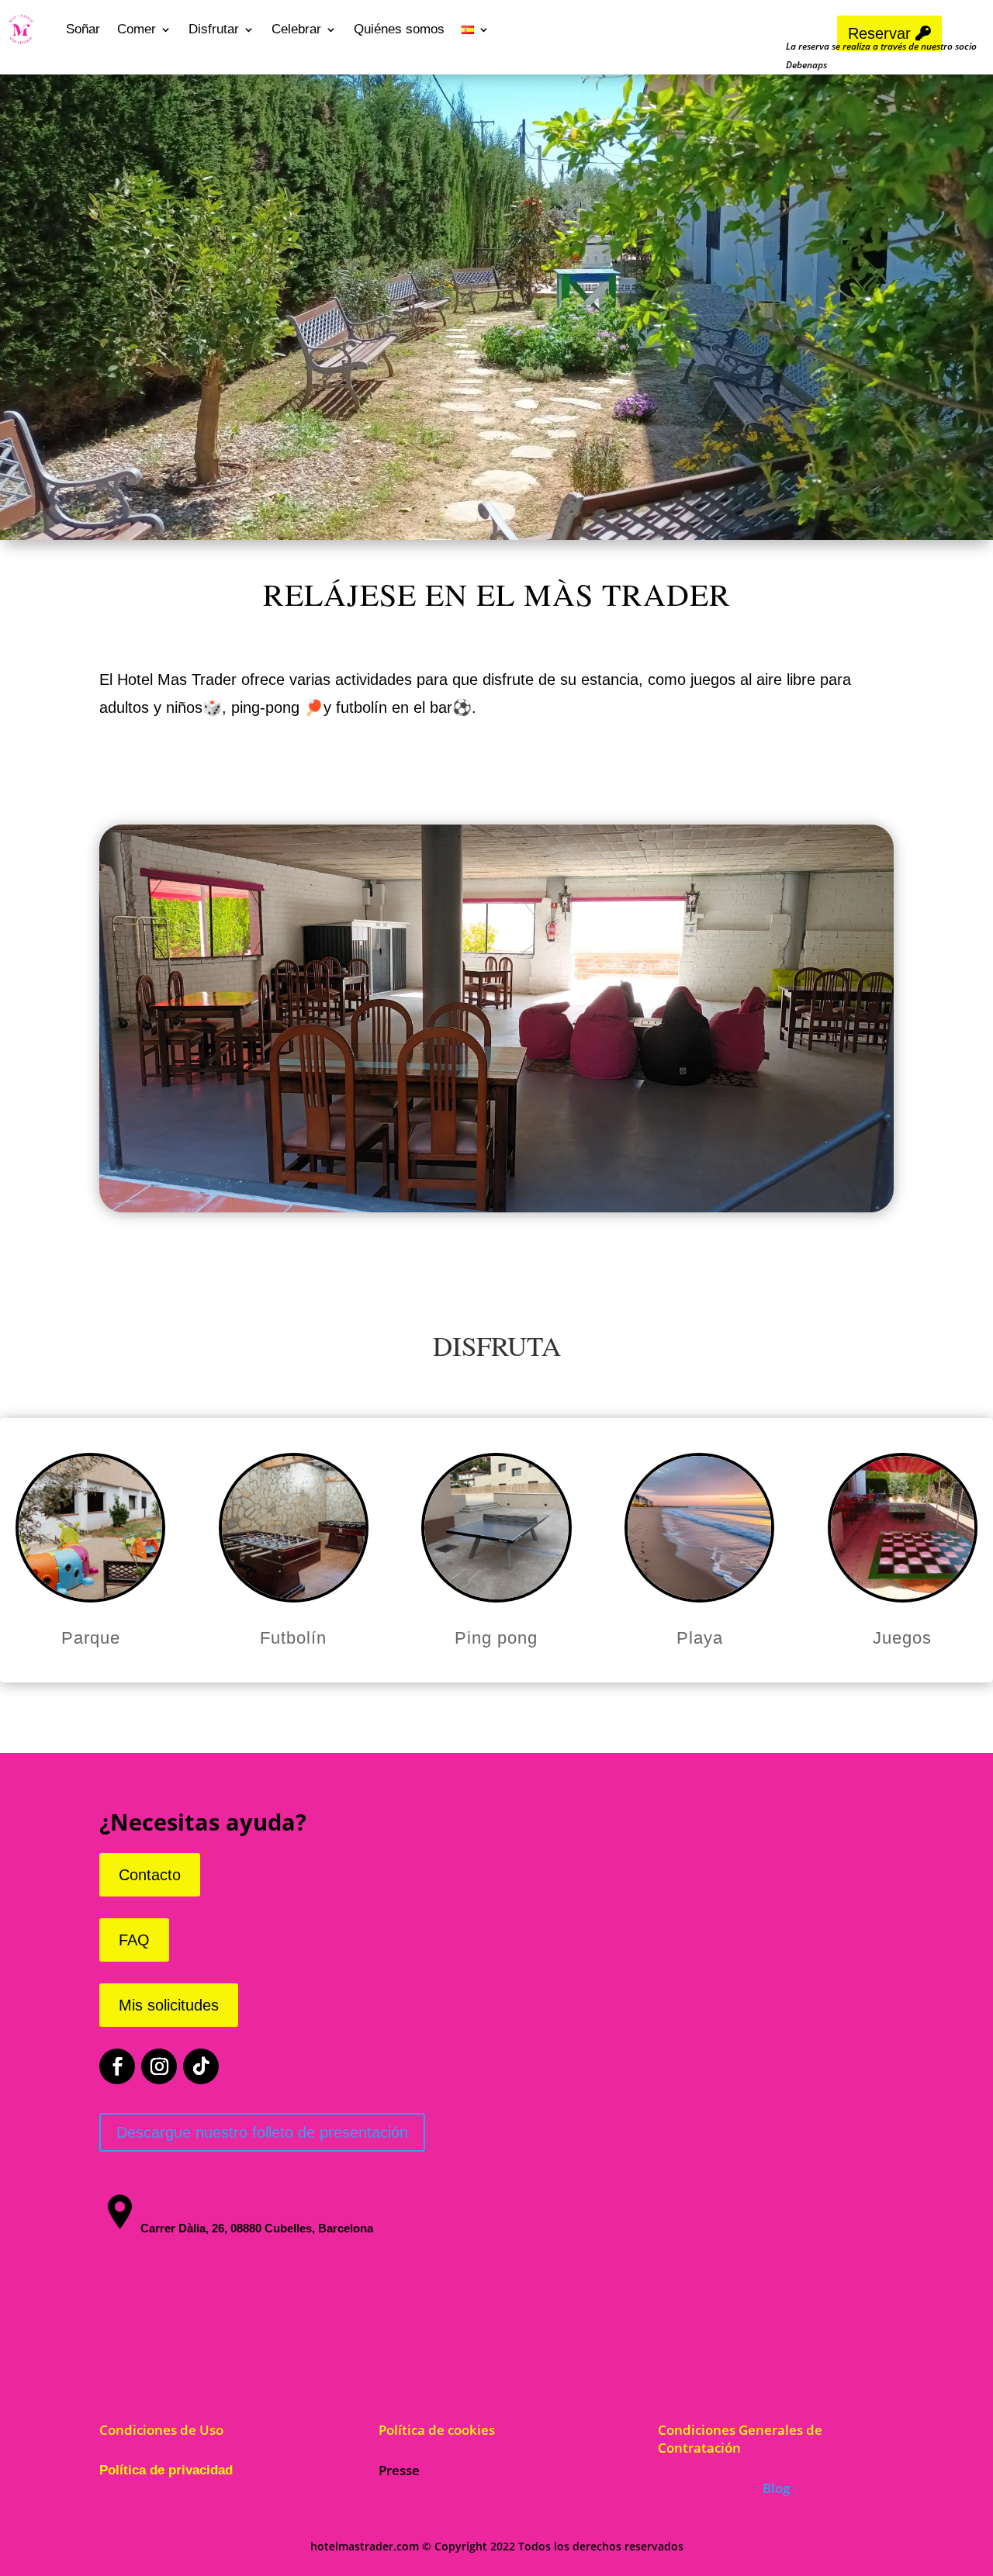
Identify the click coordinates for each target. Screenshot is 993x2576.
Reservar (879, 33)
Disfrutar (214, 29)
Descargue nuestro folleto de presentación (262, 2132)
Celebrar (296, 29)
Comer (137, 29)
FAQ (134, 1940)
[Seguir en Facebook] (117, 2066)
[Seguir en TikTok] (201, 2066)
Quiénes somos (399, 29)
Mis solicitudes (169, 2005)
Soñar (83, 29)
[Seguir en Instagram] (159, 2066)
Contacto (150, 1875)
